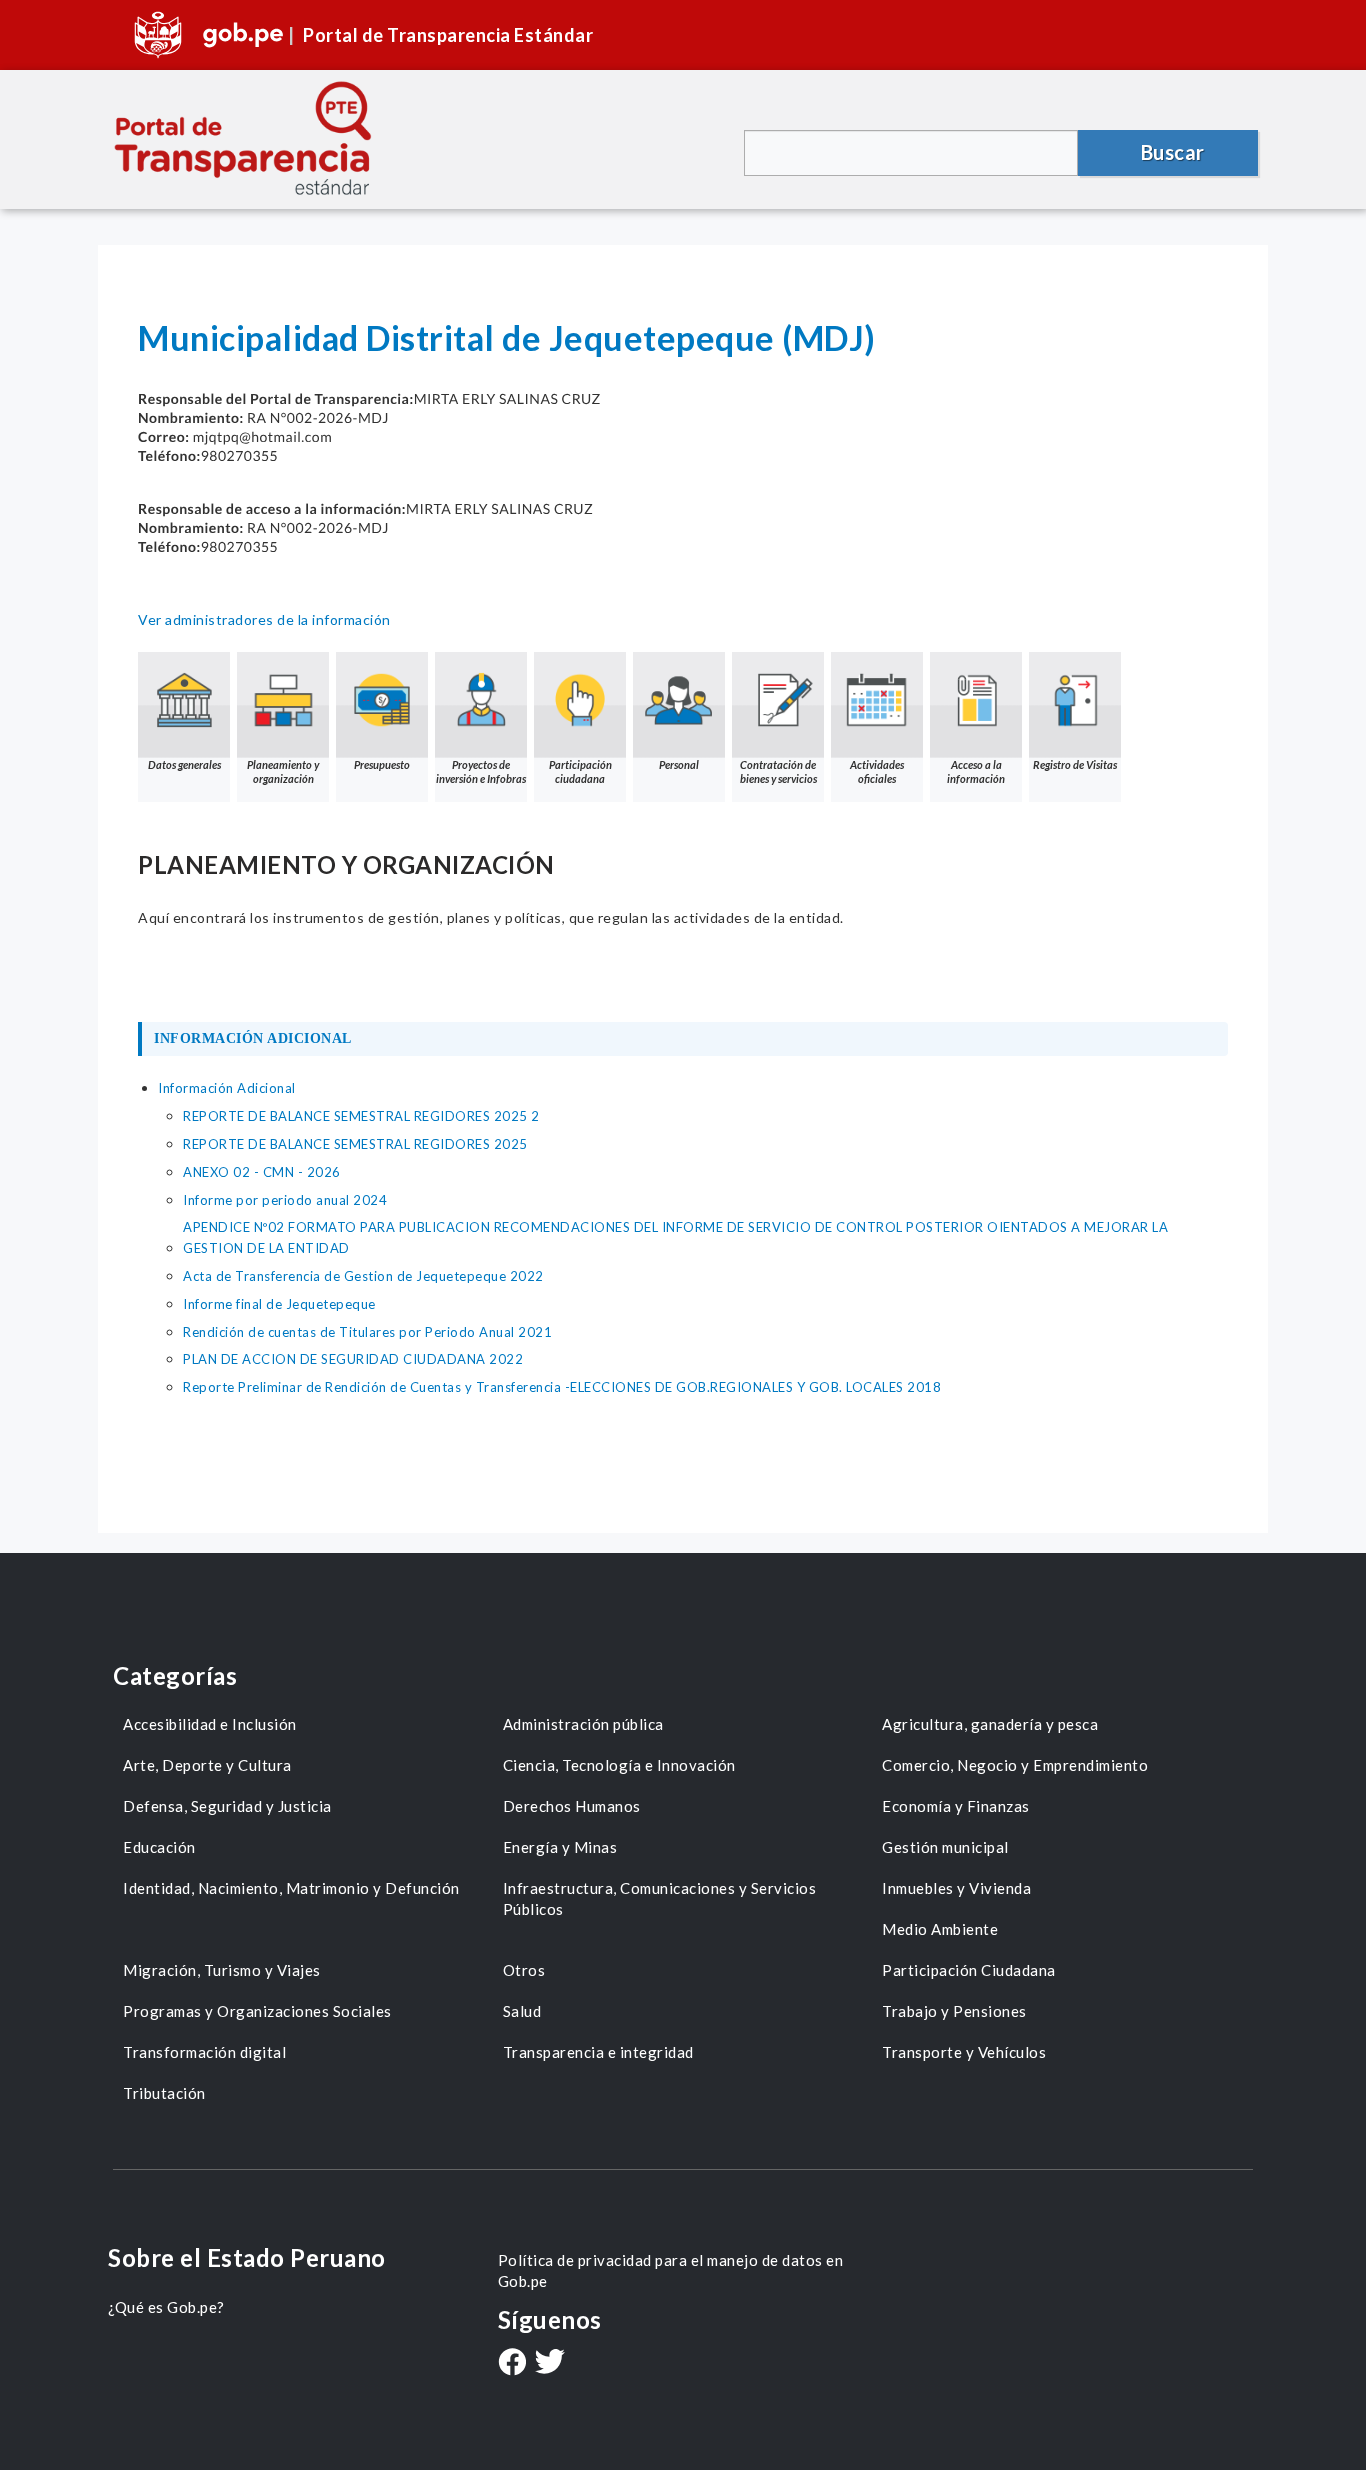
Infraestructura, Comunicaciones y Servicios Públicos (660, 1898)
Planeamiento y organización (283, 771)
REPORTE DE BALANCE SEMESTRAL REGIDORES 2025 (355, 1144)
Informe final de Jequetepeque (279, 1304)
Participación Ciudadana (969, 1970)
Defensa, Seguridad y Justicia (227, 1806)
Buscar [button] (1173, 152)
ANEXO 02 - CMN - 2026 (262, 1172)
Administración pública (583, 1724)
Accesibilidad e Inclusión (210, 1724)
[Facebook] (512, 2364)
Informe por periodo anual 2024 (285, 1200)
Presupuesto (382, 764)
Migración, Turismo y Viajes (222, 1970)
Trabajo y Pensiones (954, 2011)
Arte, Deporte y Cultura (207, 1765)
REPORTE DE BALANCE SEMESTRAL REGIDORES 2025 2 (361, 1116)
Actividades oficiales (877, 771)
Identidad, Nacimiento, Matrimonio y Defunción (291, 1888)
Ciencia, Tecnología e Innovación (619, 1765)
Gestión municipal (945, 1847)
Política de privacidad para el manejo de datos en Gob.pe (671, 2270)
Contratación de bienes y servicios (778, 771)
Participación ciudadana (580, 771)
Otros (524, 1970)
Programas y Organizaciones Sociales (257, 2011)
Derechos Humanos (572, 1806)
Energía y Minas (560, 1847)
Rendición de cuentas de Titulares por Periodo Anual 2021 (367, 1332)
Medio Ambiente (940, 1929)
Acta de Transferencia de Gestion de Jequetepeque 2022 (363, 1276)
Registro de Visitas (1075, 764)
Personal (679, 764)
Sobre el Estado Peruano (247, 2257)
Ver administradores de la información (264, 619)
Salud (522, 2011)
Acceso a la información (976, 771)
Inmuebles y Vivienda (956, 1888)
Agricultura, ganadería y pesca (990, 1724)
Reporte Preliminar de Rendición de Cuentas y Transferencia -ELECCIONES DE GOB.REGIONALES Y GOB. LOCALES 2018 (562, 1387)
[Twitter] (550, 2363)
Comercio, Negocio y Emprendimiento (1015, 1765)
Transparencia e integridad (598, 2052)
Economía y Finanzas (956, 1806)
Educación (159, 1847)
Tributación (164, 2093)
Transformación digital (204, 2052)
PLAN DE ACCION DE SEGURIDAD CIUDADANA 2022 (353, 1359)
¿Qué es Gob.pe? (166, 2307)
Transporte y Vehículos (964, 2052)
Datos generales (184, 764)
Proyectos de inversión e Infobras (481, 771)
